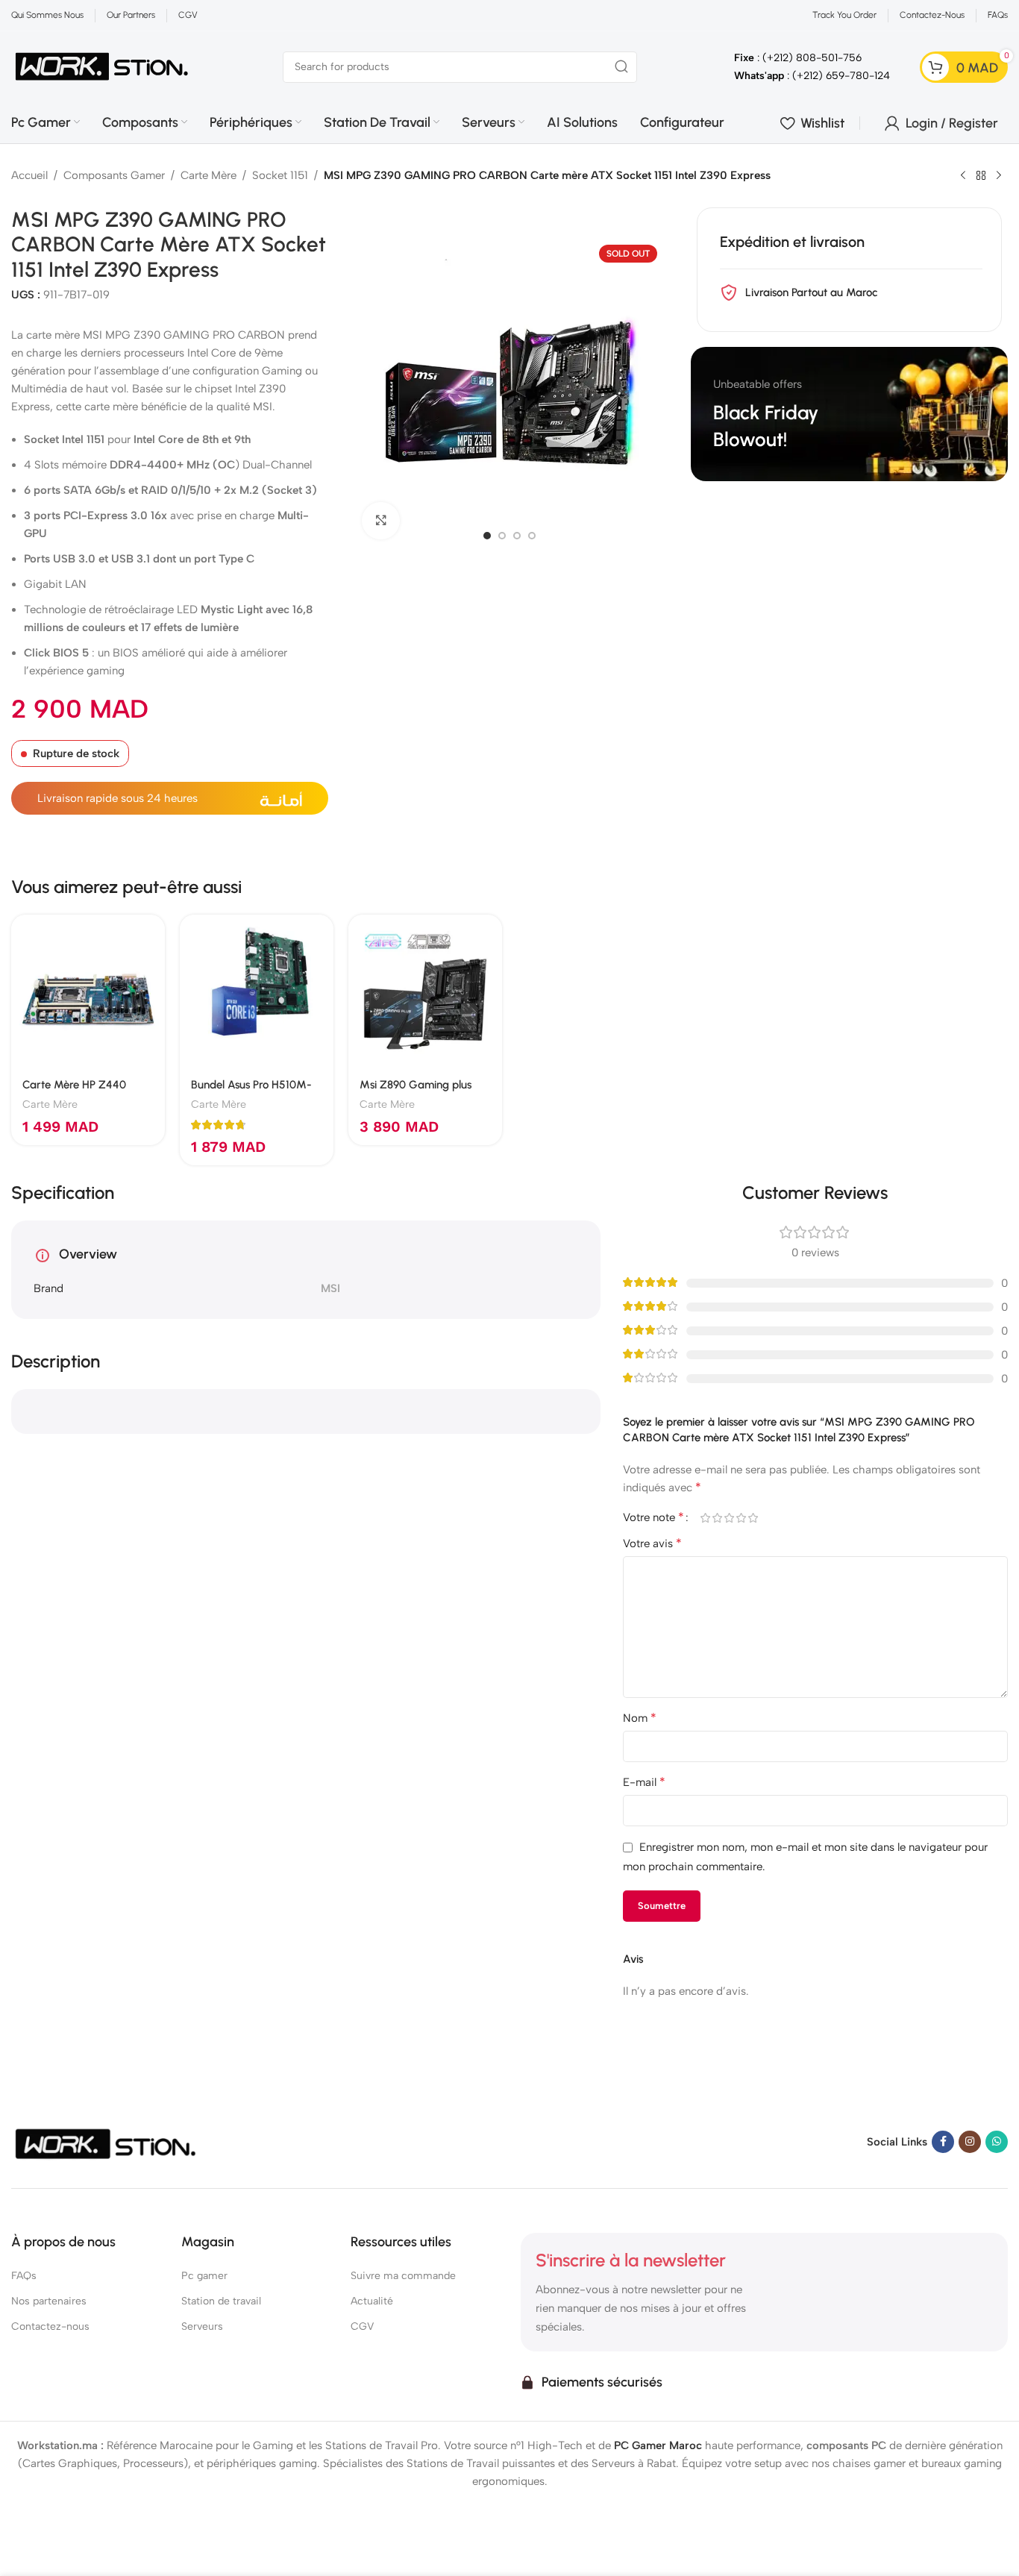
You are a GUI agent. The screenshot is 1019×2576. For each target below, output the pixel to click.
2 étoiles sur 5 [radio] (718, 1518)
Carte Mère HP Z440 (74, 1085)
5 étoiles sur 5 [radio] (753, 1518)
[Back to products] (981, 176)
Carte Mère (208, 175)
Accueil (29, 175)
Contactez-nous (50, 2326)
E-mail (644, 1782)
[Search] (621, 67)
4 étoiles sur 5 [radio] (741, 1518)
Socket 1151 (280, 175)
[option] (487, 536)
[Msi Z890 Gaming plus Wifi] (425, 991)
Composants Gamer (114, 175)
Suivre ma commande (403, 2276)
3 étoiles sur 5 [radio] (730, 1518)
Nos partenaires (49, 2301)
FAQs (24, 2276)
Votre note (653, 1517)
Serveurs (202, 2326)
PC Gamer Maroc (658, 2445)
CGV (362, 2326)
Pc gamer (204, 2276)
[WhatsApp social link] (997, 2142)
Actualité (372, 2301)
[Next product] (999, 176)
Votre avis (652, 1543)
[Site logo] (102, 66)
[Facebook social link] (943, 2142)
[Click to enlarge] (380, 521)
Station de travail (221, 2301)
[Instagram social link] (970, 2142)
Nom (640, 1718)
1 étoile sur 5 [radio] (706, 1518)
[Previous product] (963, 176)
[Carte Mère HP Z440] (88, 991)
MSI (330, 1288)
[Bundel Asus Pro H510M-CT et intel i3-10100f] (257, 991)
